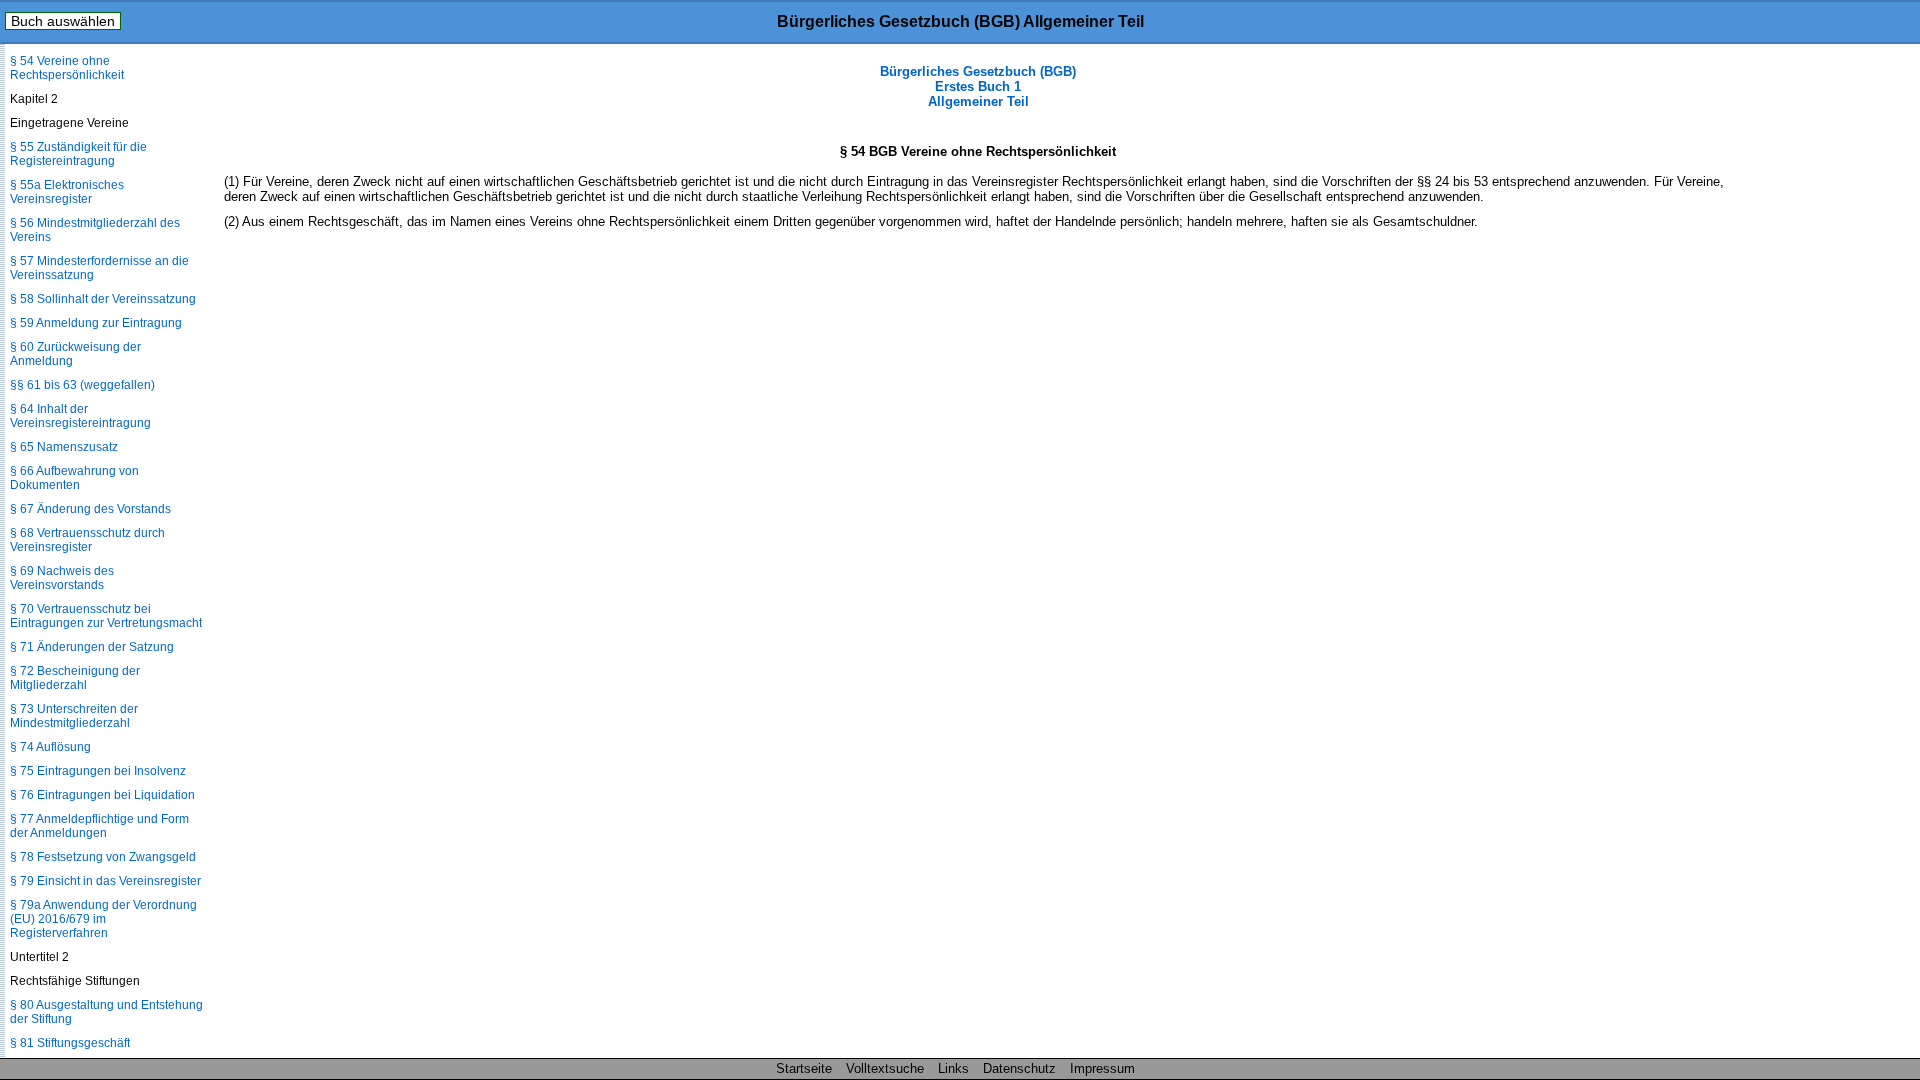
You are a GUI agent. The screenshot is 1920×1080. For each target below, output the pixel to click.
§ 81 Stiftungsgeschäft (70, 1043)
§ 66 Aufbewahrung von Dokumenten (74, 478)
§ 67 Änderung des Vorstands (90, 509)
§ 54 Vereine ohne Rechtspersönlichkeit (67, 68)
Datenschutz (1019, 1068)
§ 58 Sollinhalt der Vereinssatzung (103, 299)
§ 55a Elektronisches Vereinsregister (67, 192)
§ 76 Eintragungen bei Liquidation (102, 795)
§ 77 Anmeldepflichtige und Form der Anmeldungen (99, 826)
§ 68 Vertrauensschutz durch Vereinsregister (87, 540)
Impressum (1102, 1068)
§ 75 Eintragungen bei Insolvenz (98, 771)
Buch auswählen (63, 21)
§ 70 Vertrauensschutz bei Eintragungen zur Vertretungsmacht (106, 616)
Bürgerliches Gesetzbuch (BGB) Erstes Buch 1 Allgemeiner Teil (978, 86)
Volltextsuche (885, 1068)
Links (953, 1068)
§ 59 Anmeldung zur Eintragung (96, 323)
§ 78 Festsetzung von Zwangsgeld (103, 857)
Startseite (804, 1068)
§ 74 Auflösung (50, 747)
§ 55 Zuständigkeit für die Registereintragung (78, 154)
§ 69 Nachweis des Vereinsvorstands (62, 578)
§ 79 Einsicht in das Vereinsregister (105, 881)
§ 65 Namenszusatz (64, 447)
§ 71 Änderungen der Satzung (92, 647)
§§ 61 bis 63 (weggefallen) (82, 385)
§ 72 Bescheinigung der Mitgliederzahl (75, 678)
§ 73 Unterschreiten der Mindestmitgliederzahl (74, 716)
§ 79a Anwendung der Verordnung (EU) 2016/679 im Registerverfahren (103, 919)
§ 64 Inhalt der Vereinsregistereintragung (80, 416)
